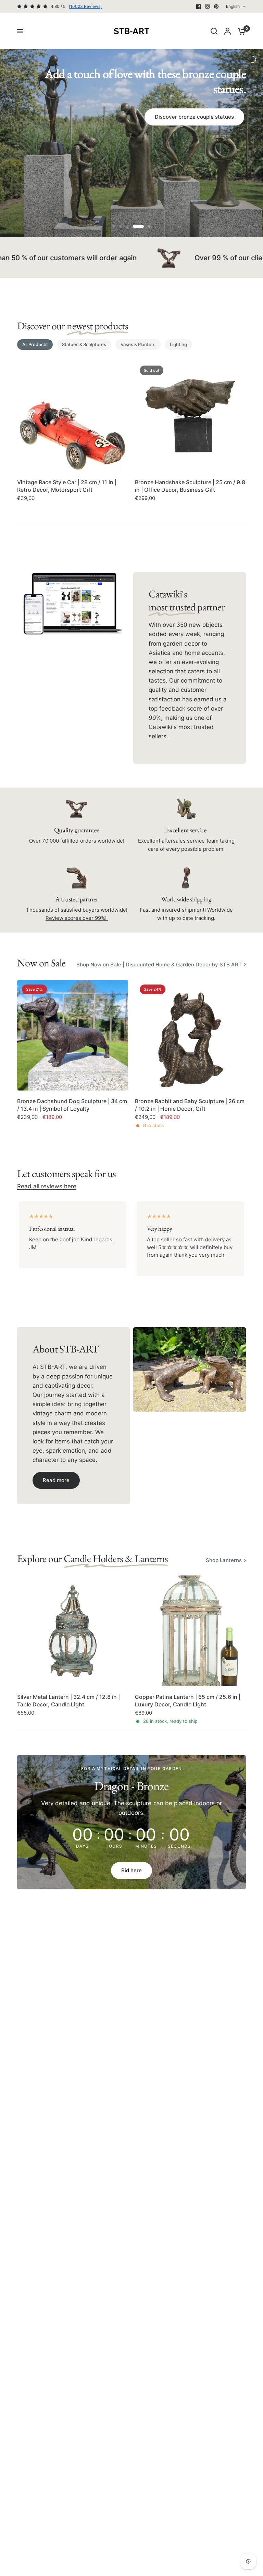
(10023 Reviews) (85, 6)
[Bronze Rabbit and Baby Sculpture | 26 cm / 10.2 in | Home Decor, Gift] (190, 1035)
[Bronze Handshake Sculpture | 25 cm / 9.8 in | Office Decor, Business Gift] (190, 416)
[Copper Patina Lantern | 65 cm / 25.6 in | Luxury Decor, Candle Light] (190, 1631)
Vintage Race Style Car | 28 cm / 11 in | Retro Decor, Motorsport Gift (67, 486)
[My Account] (228, 31)
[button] (56, 1480)
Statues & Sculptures (84, 344)
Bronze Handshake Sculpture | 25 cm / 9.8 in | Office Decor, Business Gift (190, 486)
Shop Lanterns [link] (224, 1560)
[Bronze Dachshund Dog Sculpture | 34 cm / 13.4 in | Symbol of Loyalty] (73, 1035)
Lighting (178, 344)
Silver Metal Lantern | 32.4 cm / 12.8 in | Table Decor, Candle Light (68, 1701)
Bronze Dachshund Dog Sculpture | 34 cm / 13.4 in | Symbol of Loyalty (72, 1105)
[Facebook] (199, 6)
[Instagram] (208, 6)
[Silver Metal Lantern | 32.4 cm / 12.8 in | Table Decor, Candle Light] (73, 1631)
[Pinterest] (216, 6)
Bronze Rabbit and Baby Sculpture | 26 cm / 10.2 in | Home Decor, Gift (190, 1105)
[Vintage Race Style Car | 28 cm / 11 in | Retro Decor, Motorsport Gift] (73, 416)
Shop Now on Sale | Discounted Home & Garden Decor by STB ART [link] (159, 965)
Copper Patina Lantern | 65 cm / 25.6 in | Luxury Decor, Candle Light (188, 1701)
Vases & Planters (138, 344)
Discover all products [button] (131, 156)
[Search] (214, 31)
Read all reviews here (47, 1186)
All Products (35, 344)
